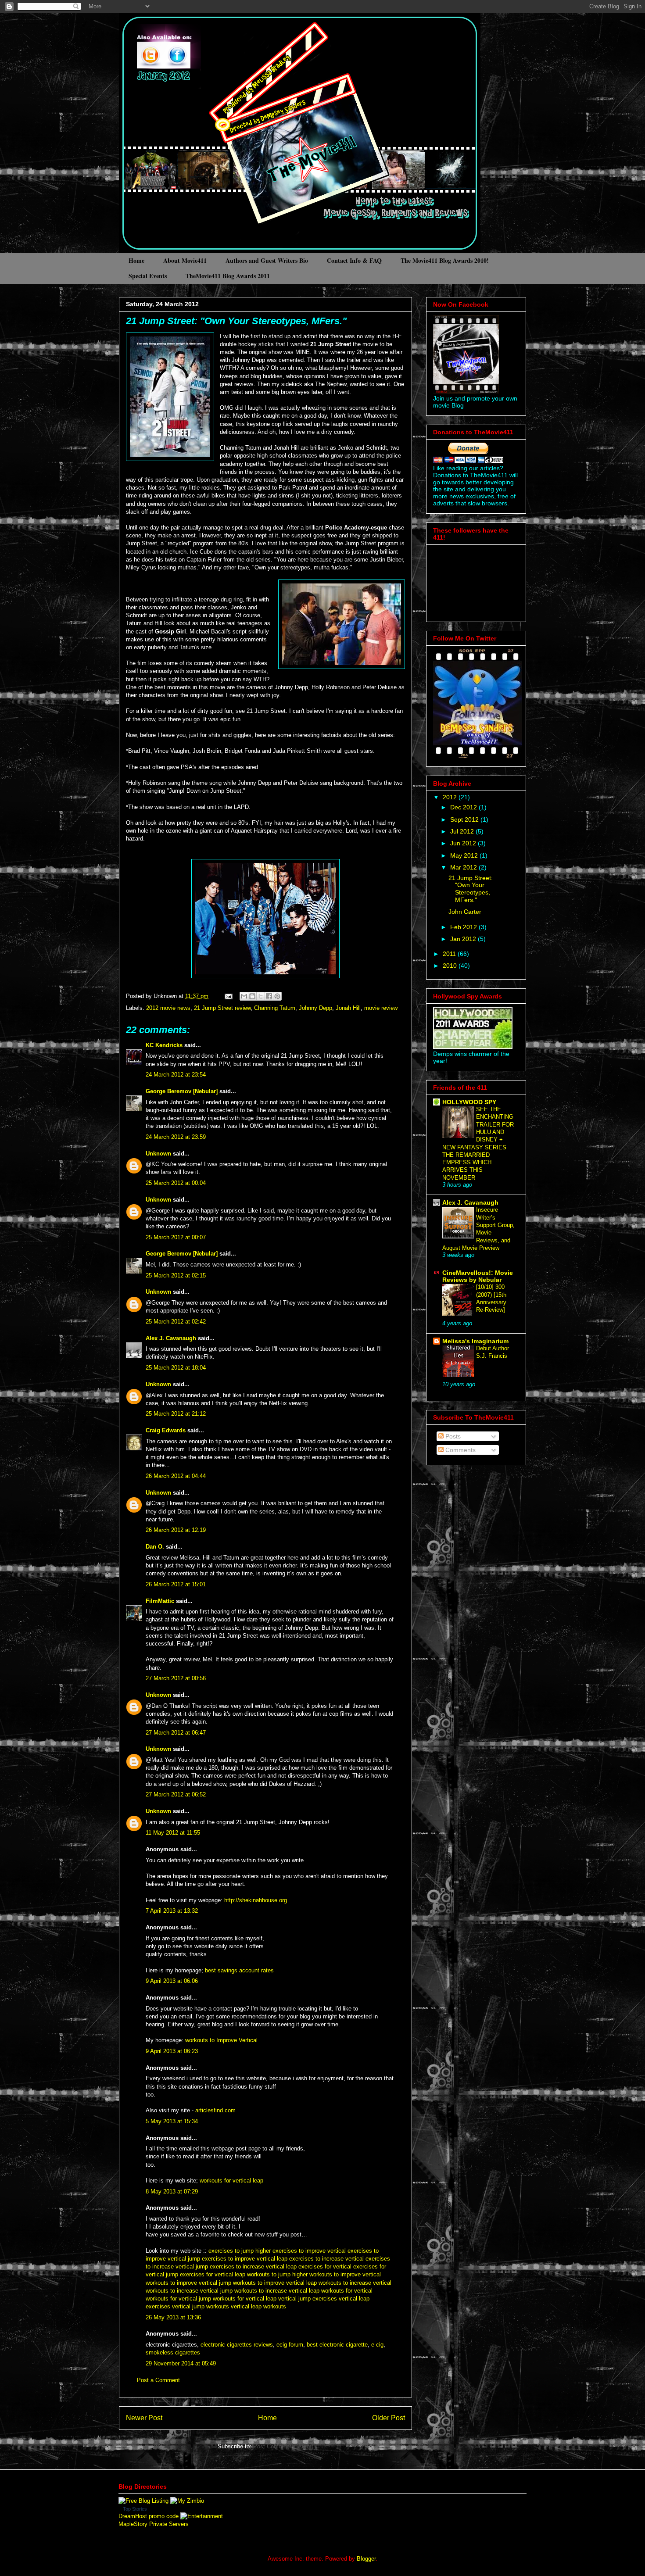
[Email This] (244, 996)
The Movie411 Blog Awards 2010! (445, 260)
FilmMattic (160, 1601)
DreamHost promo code (149, 2516)
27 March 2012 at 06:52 (176, 1794)
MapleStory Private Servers (154, 2524)
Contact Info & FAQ (354, 260)
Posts (452, 1436)
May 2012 (465, 855)
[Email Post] (228, 996)
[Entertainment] (202, 2516)
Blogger (366, 2559)
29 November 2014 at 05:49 (181, 2363)
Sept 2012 (465, 819)
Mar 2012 (464, 867)
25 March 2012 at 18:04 (176, 1368)
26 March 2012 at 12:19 (176, 1530)
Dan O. (155, 1547)
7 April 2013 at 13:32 (172, 1911)
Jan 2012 (464, 939)
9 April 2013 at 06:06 (172, 1981)
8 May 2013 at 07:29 (172, 2191)
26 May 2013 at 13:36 (173, 2317)
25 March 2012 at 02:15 (176, 1275)
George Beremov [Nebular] (182, 1091)
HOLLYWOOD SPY (469, 1102)
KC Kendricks (164, 1045)
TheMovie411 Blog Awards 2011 (228, 276)
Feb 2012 (464, 927)
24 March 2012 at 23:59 (176, 1137)
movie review (381, 1008)
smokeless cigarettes (173, 2352)
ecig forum (290, 2345)
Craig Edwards (166, 1430)
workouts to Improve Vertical (221, 2040)
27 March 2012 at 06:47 (176, 1733)
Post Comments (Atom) (283, 2446)
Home (136, 260)
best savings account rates (239, 1970)
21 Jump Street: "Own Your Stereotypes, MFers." (236, 321)
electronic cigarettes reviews (237, 2345)
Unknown (158, 1154)
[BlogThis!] (252, 996)
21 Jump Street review (222, 1008)
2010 (451, 966)
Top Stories (135, 2509)
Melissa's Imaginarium (475, 1341)
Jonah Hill (348, 1008)
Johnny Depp (315, 1008)
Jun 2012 (464, 843)
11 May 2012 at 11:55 (173, 1833)
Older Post (389, 2418)
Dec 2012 (464, 807)
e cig (377, 2345)
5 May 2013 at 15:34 (172, 2121)
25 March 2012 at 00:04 (176, 1183)
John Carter (465, 912)
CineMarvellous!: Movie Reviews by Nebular (478, 1276)
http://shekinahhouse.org (256, 1900)
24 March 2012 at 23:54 (176, 1075)
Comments (460, 1450)
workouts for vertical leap (231, 2181)
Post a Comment (158, 2380)
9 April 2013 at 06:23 (172, 2051)
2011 (450, 954)
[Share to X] (261, 996)
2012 (451, 797)
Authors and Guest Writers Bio (267, 260)
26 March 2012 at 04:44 (176, 1476)
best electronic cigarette (337, 2345)
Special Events (148, 276)
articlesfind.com (215, 2110)
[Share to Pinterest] (277, 996)
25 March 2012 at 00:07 (176, 1237)
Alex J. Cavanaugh (171, 1338)
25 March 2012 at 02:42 (176, 1322)
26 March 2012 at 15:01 (176, 1584)
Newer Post (144, 2418)
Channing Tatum (275, 1008)
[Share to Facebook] (269, 996)
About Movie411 (185, 260)
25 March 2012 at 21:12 (176, 1414)
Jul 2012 (463, 831)
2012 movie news (168, 1008)
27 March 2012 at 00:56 (176, 1678)
